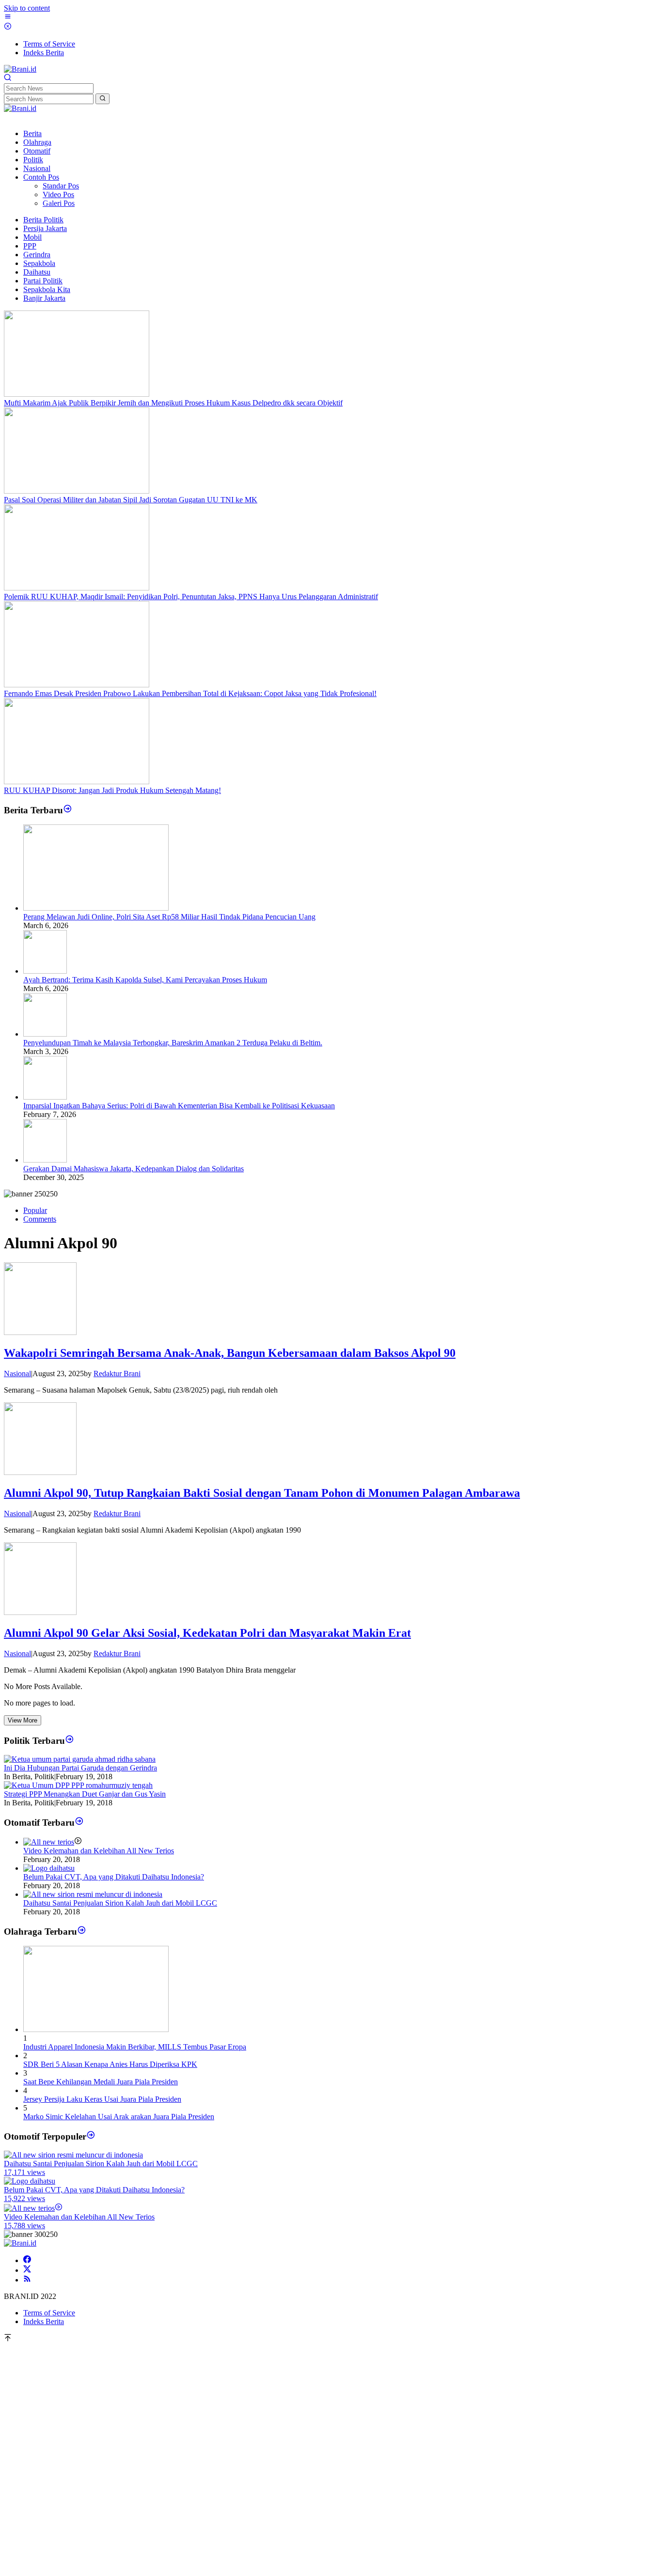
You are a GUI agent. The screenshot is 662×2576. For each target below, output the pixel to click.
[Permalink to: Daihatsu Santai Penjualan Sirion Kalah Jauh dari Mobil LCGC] (93, 1894)
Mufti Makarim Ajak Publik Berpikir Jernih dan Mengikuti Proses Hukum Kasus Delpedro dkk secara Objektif (173, 403)
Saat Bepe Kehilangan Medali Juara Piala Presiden (101, 2082)
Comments (40, 1219)
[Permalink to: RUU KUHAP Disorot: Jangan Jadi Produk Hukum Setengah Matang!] (77, 782)
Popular (35, 1210)
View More (23, 1720)
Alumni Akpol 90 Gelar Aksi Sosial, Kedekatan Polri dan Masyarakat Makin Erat (207, 1633)
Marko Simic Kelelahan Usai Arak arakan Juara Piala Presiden (119, 2117)
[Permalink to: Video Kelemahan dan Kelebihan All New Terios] (49, 1842)
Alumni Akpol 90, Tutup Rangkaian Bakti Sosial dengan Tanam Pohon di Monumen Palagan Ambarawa (262, 1493)
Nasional (17, 1373)
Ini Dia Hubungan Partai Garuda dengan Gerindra (80, 1768)
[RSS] (27, 2280)
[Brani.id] (20, 69)
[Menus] (8, 18)
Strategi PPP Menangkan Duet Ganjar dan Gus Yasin (85, 1794)
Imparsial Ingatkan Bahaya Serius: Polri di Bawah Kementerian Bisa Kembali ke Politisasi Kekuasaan (179, 1106)
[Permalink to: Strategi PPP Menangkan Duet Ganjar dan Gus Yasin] (78, 1785)
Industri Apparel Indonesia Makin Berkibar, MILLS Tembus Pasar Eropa (135, 2047)
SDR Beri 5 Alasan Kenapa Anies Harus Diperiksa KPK (110, 2064)
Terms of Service (49, 2313)
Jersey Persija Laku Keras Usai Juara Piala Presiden (102, 2099)
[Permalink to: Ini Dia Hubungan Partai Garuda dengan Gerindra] (80, 1759)
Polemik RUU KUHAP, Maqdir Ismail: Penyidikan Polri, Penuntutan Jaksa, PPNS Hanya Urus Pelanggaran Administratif (191, 597)
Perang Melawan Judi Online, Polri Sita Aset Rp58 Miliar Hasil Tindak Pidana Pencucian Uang (169, 917)
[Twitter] (27, 2270)
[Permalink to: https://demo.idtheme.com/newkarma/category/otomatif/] (79, 1822)
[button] (102, 99)
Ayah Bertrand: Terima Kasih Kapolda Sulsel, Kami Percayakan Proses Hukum (145, 980)
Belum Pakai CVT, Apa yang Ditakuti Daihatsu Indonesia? (114, 1877)
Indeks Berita (44, 2321)
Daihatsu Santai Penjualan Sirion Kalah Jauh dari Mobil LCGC (120, 1903)
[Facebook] (27, 2260)
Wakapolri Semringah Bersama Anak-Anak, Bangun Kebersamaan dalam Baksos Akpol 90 (230, 1353)
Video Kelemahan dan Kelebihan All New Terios (99, 1851)
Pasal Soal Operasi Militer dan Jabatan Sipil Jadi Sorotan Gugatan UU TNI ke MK (131, 500)
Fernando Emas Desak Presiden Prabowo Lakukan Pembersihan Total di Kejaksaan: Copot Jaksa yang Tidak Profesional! (190, 693)
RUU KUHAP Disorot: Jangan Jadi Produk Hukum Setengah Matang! (112, 790)
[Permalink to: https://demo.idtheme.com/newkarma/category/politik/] (70, 1740)
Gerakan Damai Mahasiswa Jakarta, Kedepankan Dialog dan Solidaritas (134, 1169)
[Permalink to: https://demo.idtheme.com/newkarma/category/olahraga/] (82, 1932)
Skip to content (27, 8)
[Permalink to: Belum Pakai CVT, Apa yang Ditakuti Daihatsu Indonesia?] (49, 1868)
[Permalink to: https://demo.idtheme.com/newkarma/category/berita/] (68, 810)
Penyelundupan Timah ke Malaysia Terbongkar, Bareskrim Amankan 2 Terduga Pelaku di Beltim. (173, 1043)
